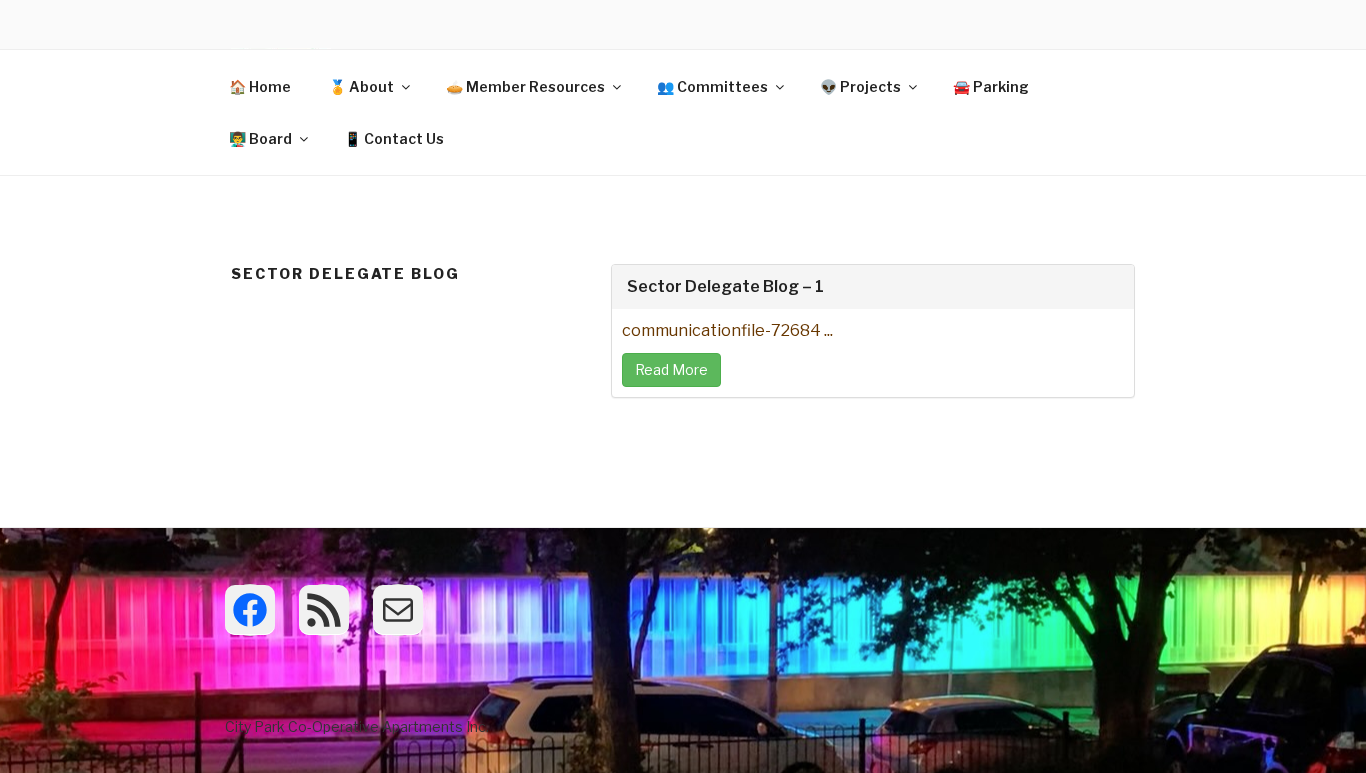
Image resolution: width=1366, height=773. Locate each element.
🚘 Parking (991, 86)
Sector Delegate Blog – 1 (725, 286)
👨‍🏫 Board (260, 138)
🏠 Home (260, 86)
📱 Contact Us (394, 138)
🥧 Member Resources (525, 86)
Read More (671, 369)
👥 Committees (712, 86)
